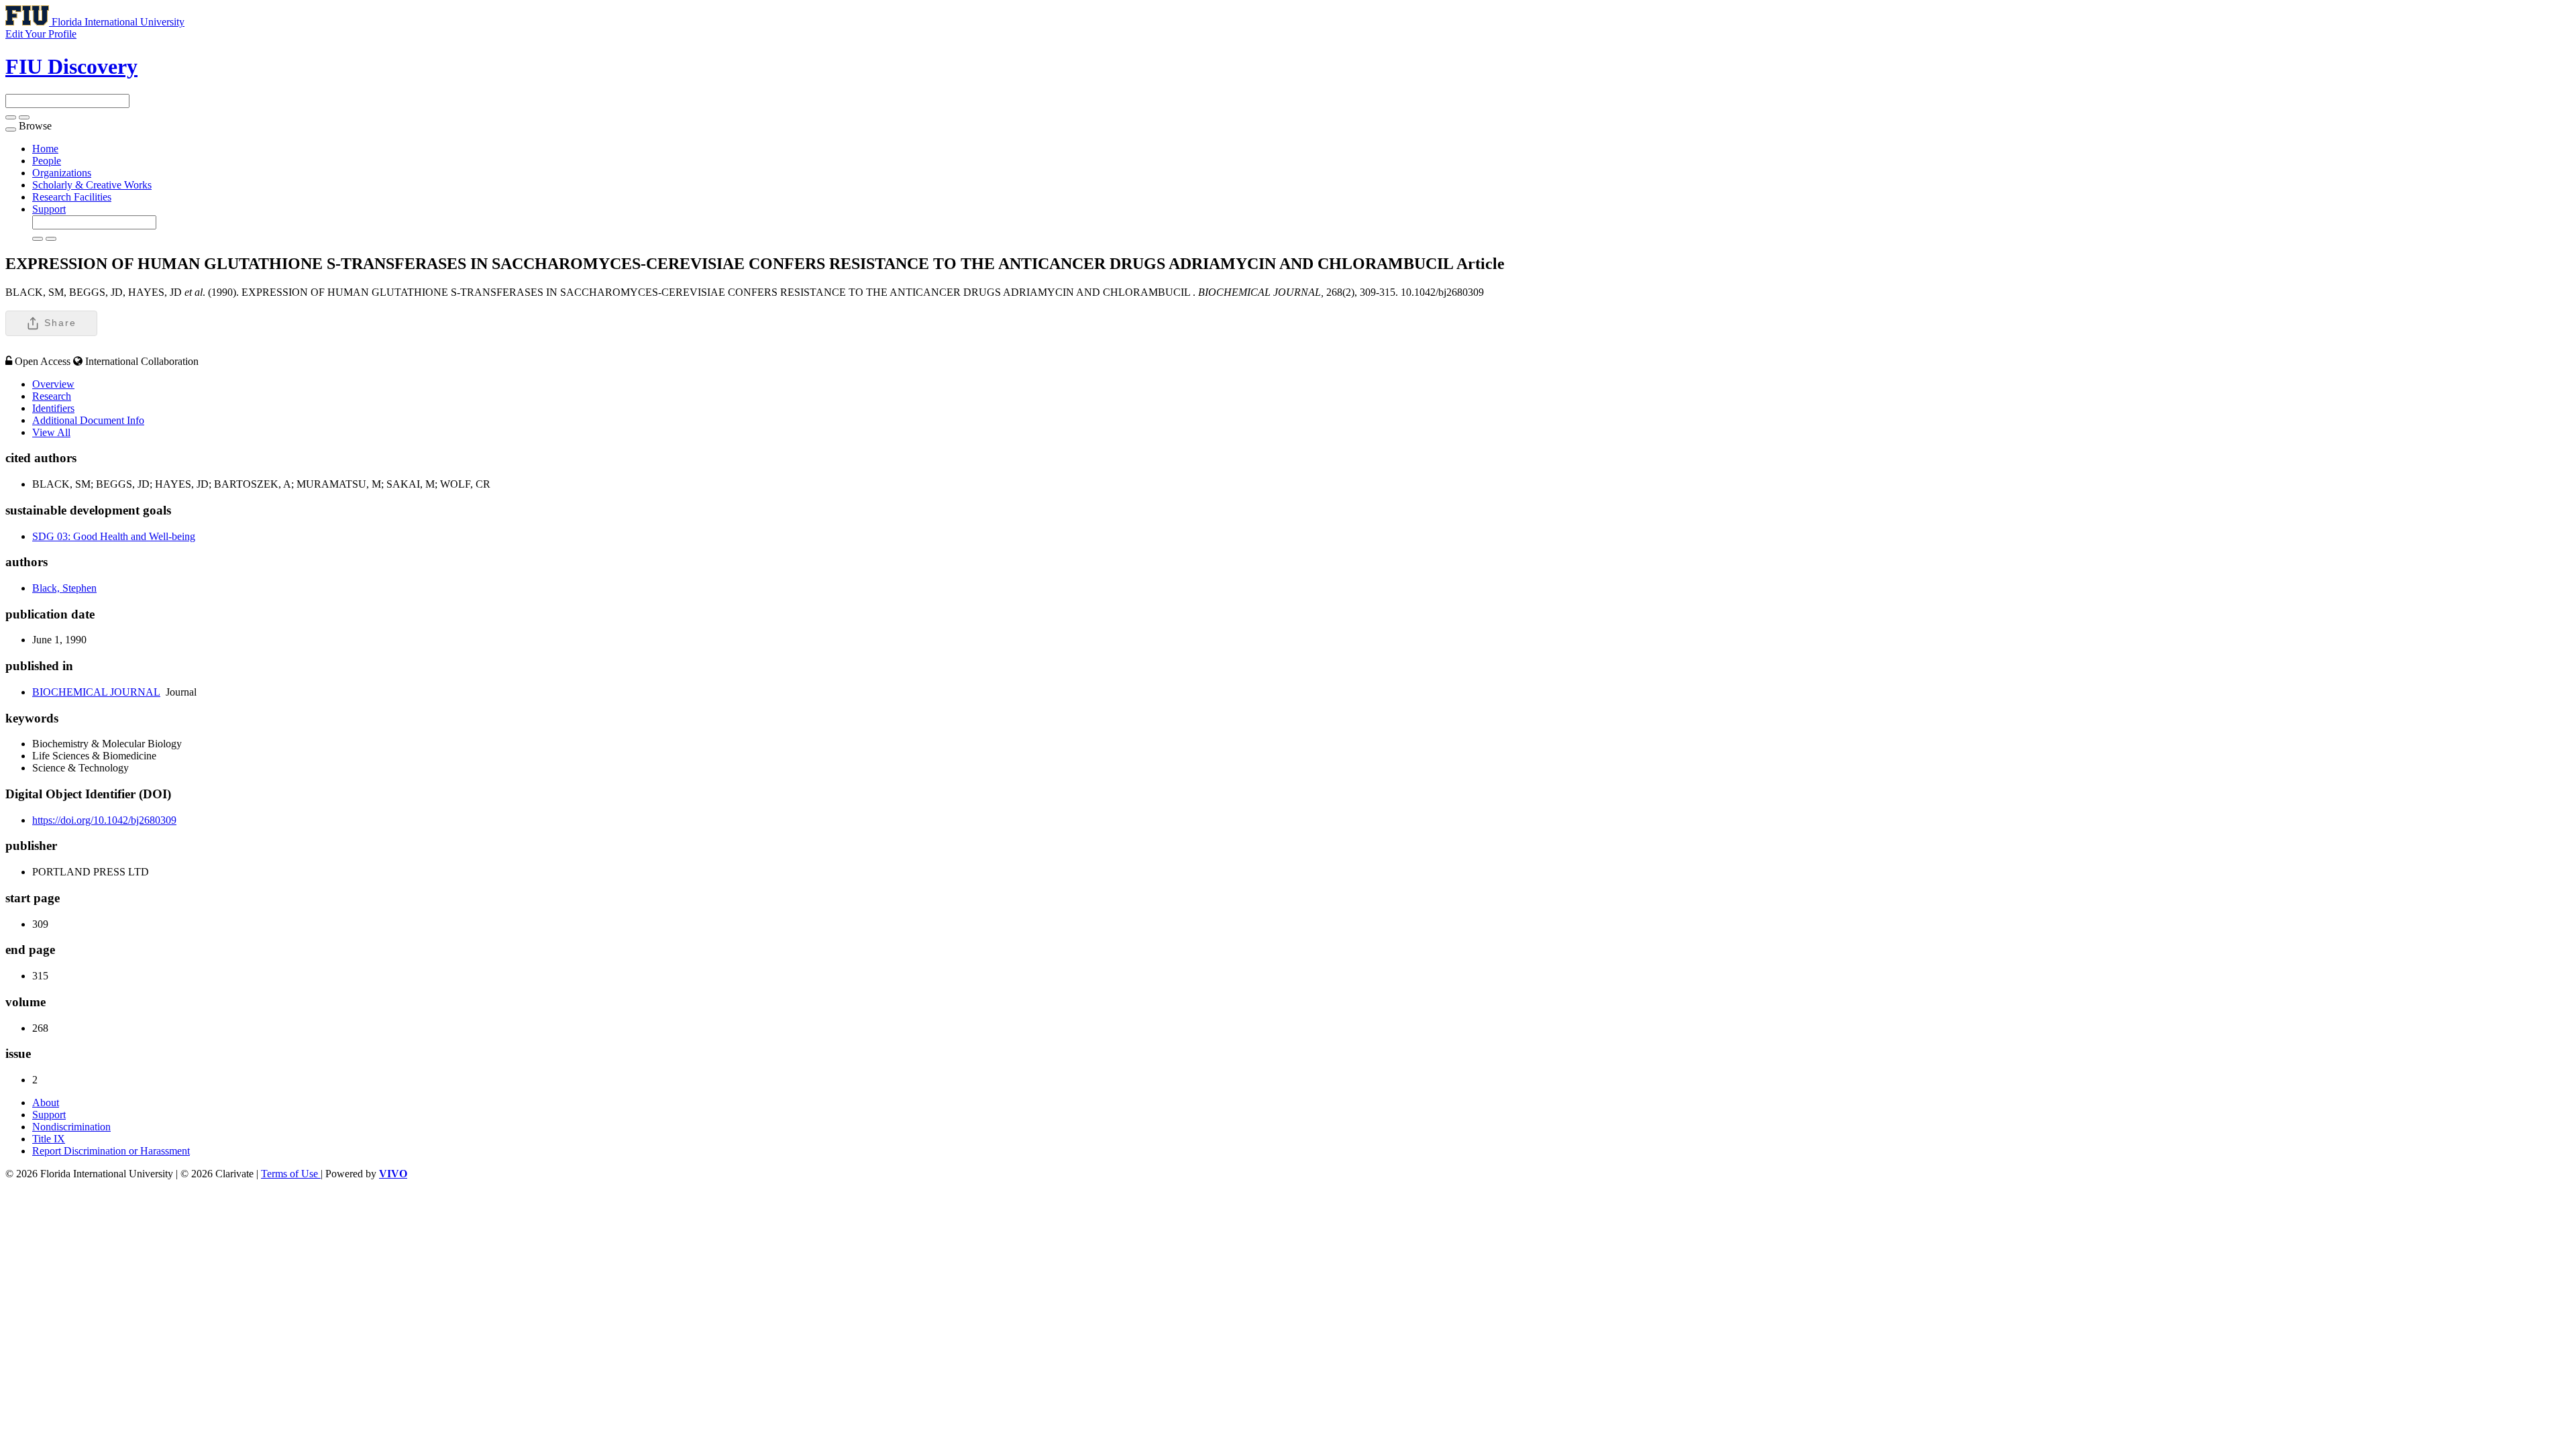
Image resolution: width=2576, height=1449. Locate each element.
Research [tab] (52, 396)
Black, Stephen (64, 588)
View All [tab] (51, 432)
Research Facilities (72, 197)
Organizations (62, 173)
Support (49, 209)
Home (45, 149)
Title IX (49, 1139)
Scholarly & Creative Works (92, 185)
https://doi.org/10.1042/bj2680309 (104, 820)
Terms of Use (291, 1174)
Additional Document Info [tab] (88, 420)
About (46, 1103)
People (47, 161)
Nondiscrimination (71, 1127)
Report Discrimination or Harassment (111, 1151)
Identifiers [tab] (53, 408)
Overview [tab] (53, 384)
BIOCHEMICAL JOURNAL (96, 692)
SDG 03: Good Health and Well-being (114, 536)
